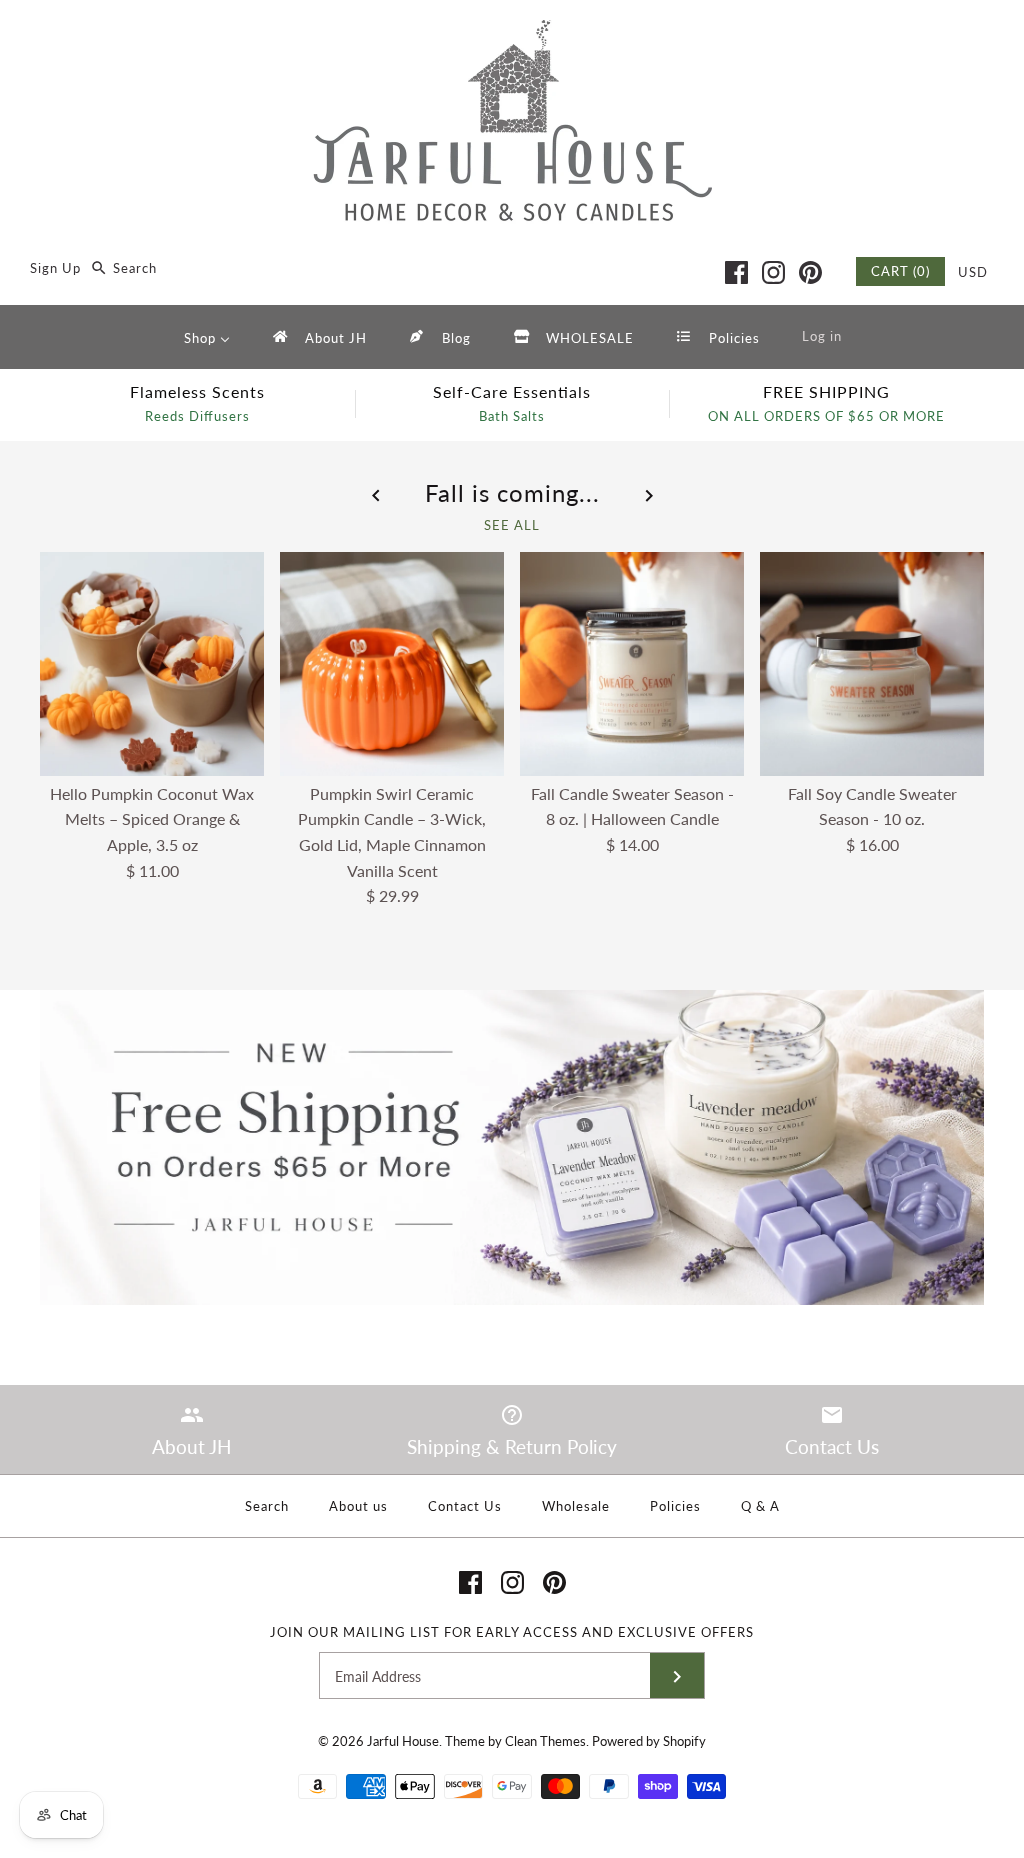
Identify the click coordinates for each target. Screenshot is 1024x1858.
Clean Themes (545, 1741)
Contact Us (465, 1506)
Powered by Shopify (649, 1741)
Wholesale (576, 1506)
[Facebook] (736, 272)
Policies (675, 1506)
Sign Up (55, 268)
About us (358, 1506)
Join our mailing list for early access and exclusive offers (512, 1632)
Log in (822, 336)
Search (267, 1506)
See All (512, 525)
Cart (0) (900, 271)
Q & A (760, 1506)
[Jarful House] (512, 32)
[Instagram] (773, 272)
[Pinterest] (810, 272)
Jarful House (403, 1741)
